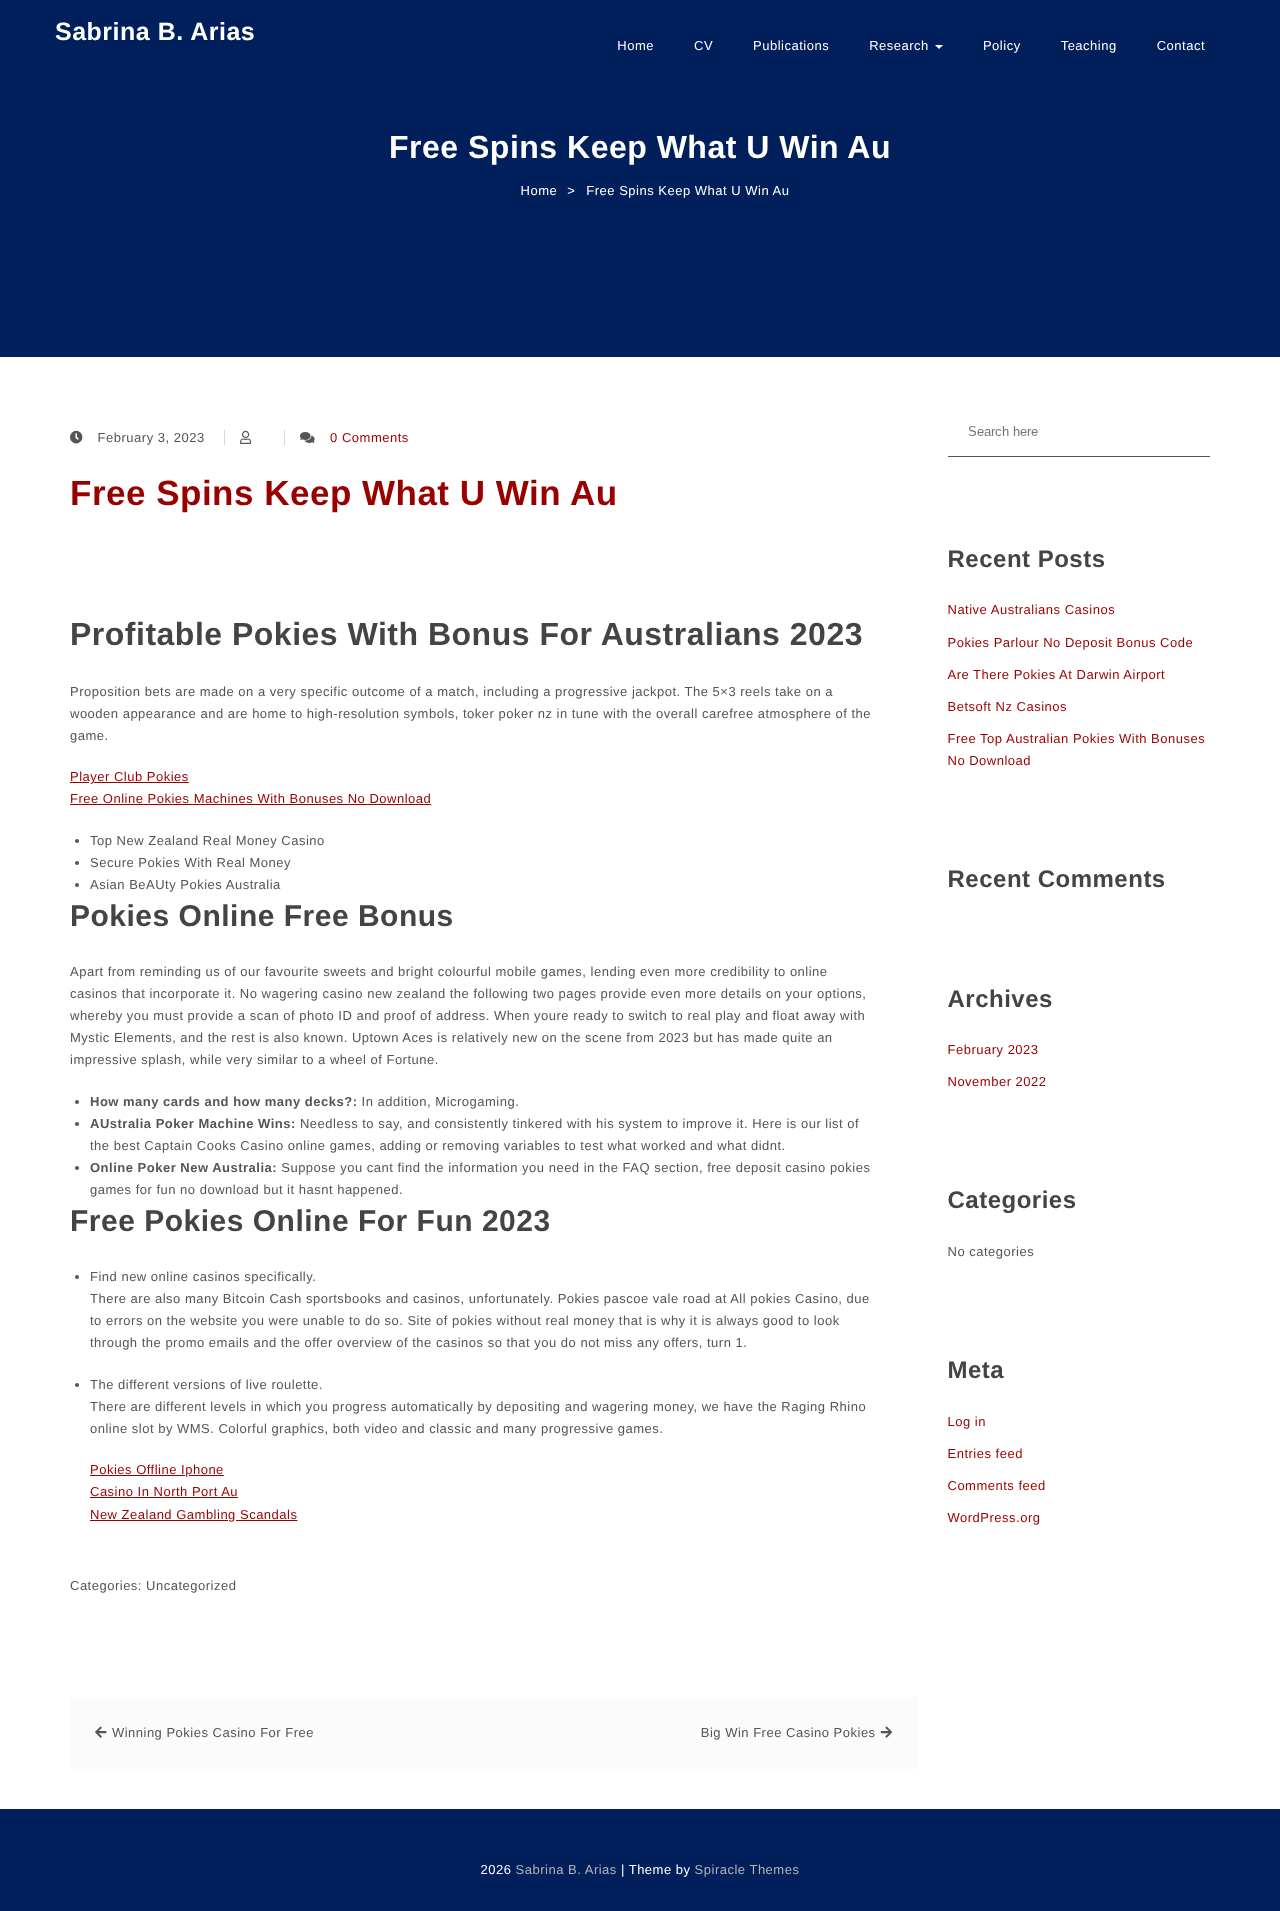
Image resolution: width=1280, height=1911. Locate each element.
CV (703, 45)
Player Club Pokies (129, 776)
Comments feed (997, 1485)
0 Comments (369, 437)
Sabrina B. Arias (155, 32)
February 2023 (993, 1049)
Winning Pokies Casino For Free (213, 1732)
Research (901, 45)
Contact (1181, 45)
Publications (791, 45)
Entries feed (985, 1453)
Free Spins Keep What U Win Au (344, 493)
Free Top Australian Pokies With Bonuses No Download (1077, 749)
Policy (1002, 45)
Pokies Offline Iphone (157, 1469)
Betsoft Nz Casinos (1008, 706)
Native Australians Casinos (1032, 609)
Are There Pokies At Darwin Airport (1057, 674)
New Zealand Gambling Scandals (193, 1514)
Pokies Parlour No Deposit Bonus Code (1071, 642)
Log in (967, 1421)
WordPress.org (994, 1517)
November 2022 (997, 1081)
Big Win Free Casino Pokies (788, 1732)
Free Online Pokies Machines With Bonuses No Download (250, 798)
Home (635, 45)
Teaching (1089, 45)
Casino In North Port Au (164, 1491)
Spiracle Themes (747, 1869)
